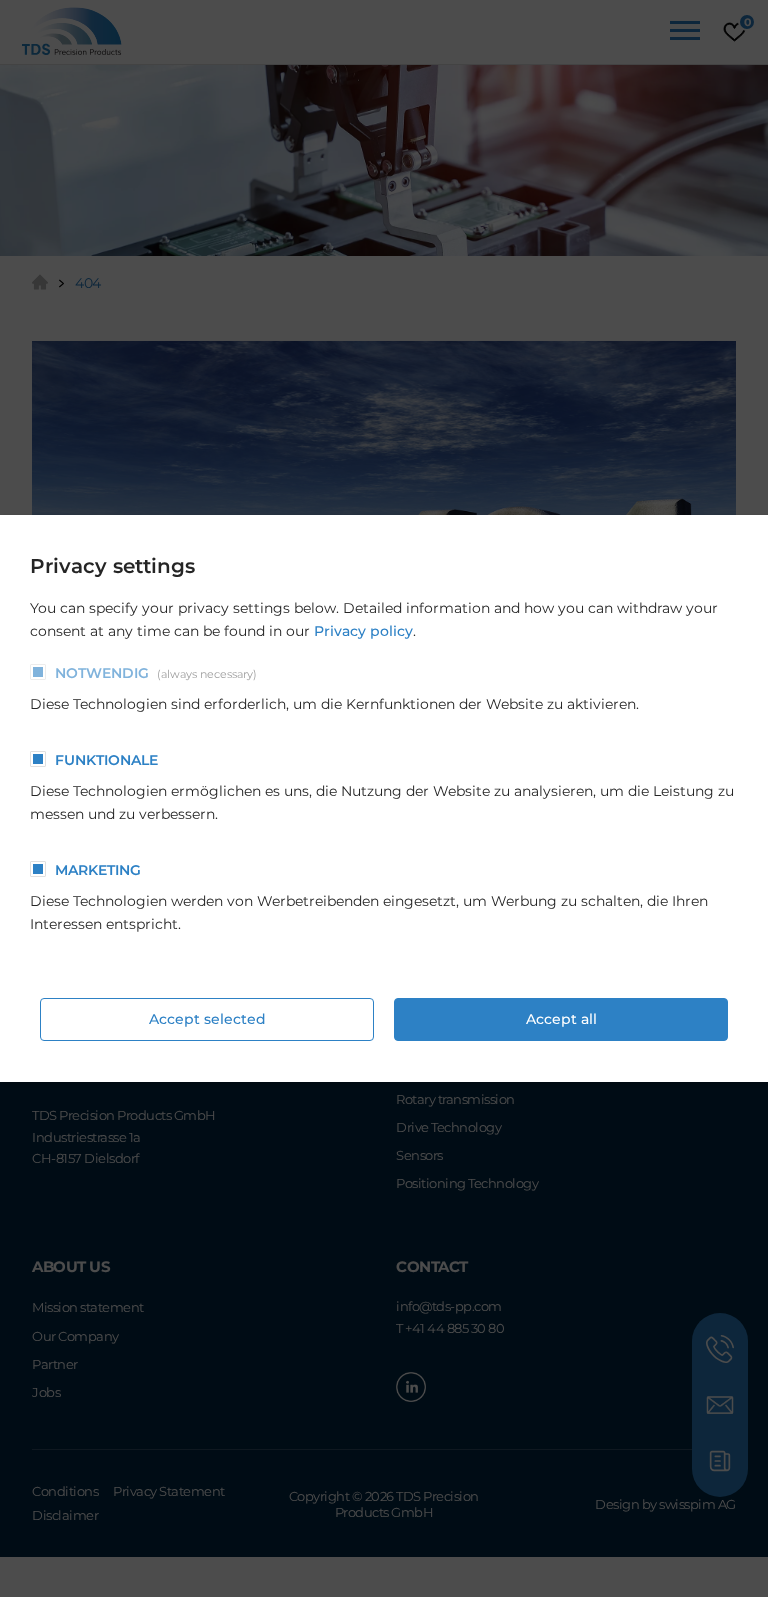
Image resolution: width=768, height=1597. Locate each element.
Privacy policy (363, 631)
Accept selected (207, 1019)
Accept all (561, 1019)
